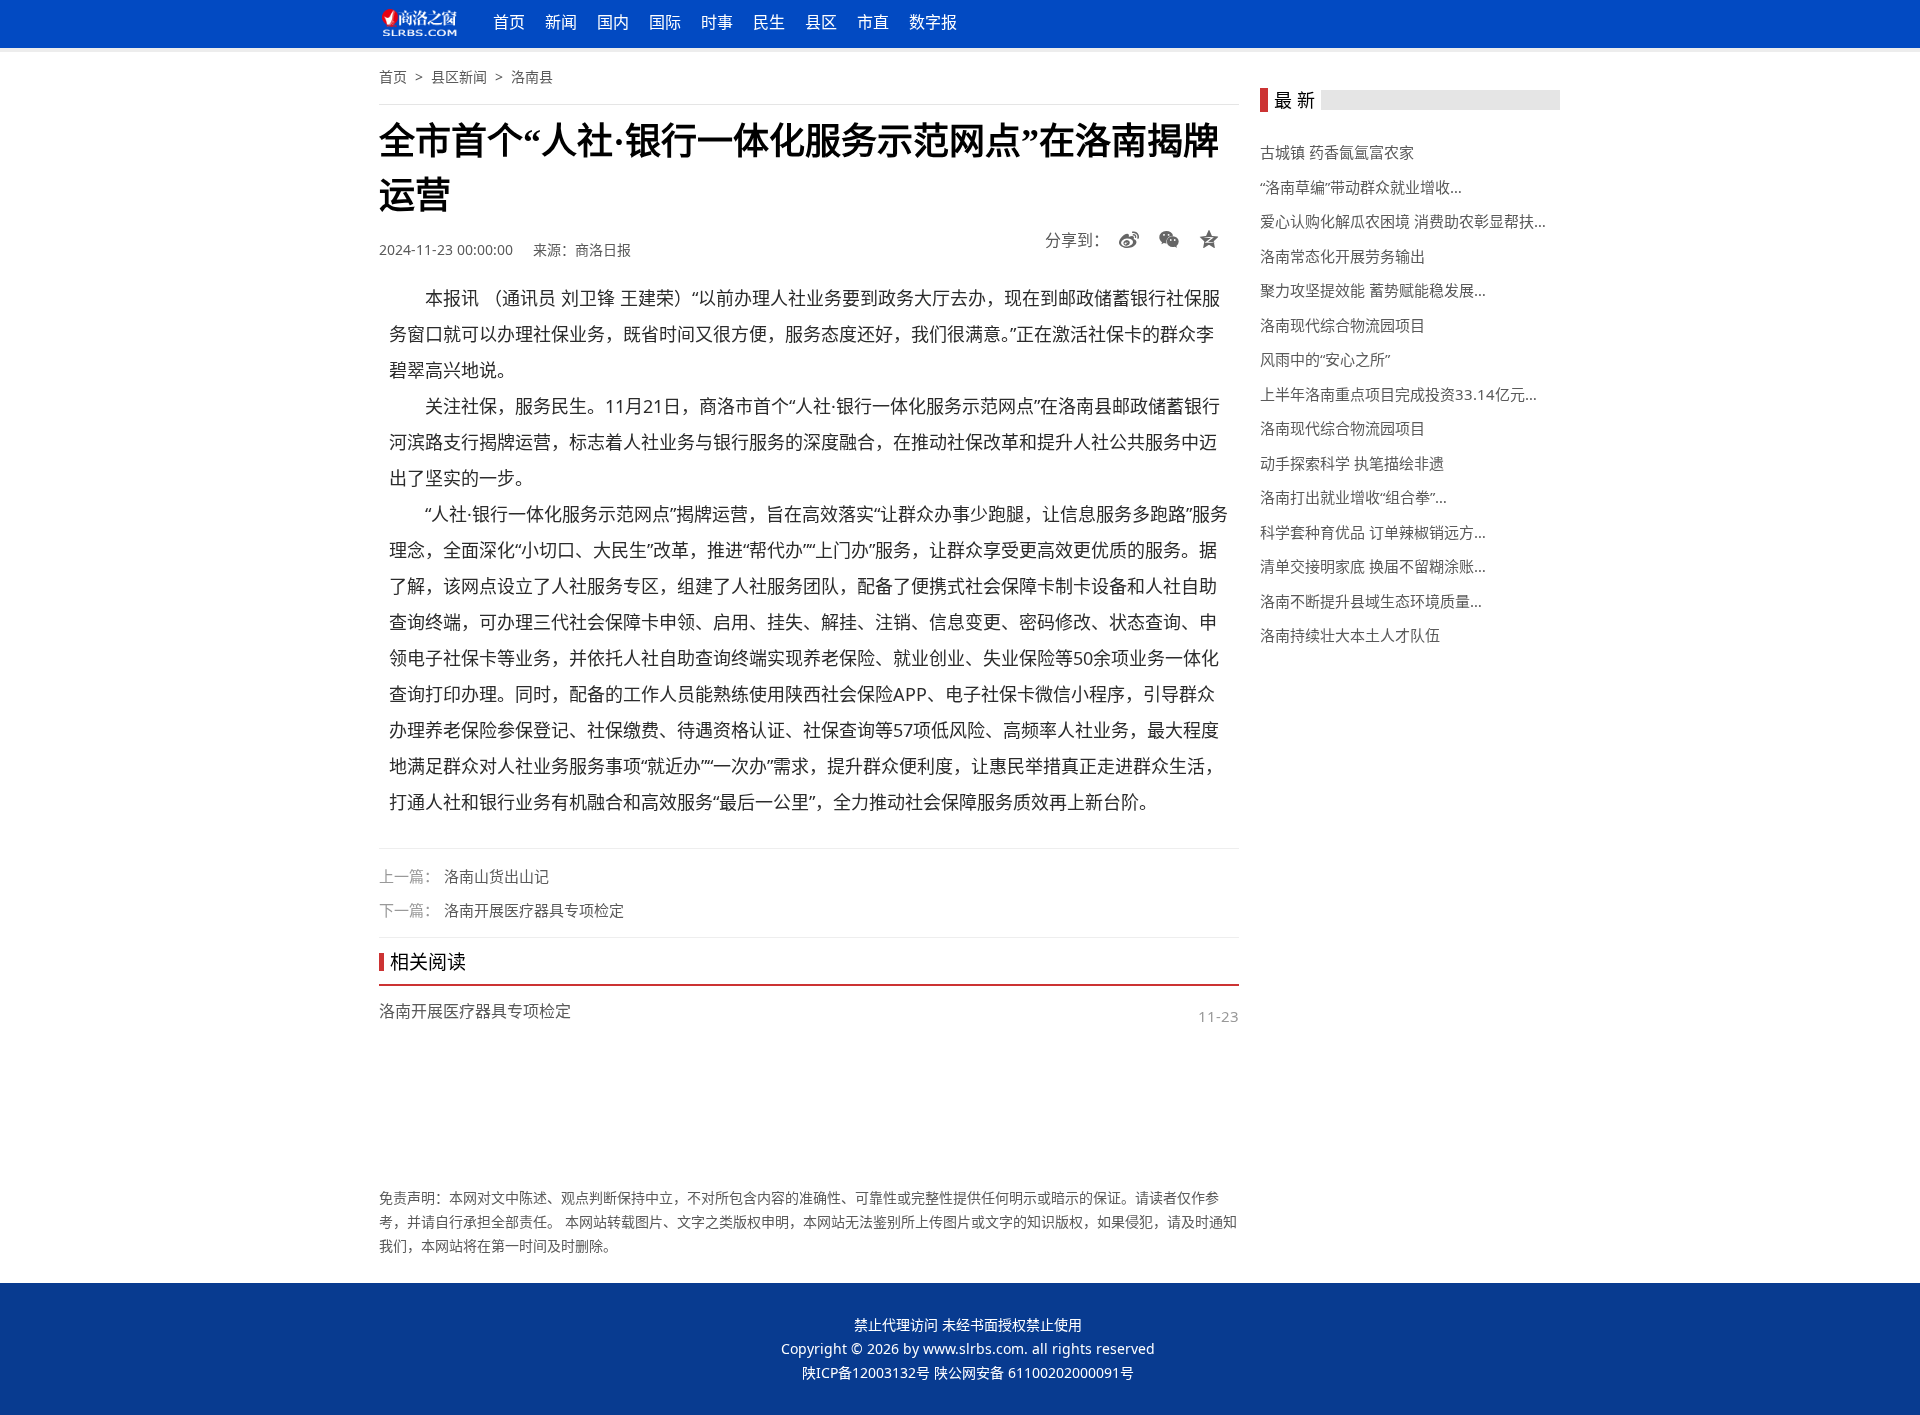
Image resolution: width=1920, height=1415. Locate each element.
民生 (769, 22)
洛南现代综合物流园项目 (1342, 325)
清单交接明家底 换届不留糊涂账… (1373, 566)
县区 (821, 22)
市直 (873, 22)
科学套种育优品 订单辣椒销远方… (1373, 532)
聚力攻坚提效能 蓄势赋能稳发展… (1373, 290)
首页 (509, 22)
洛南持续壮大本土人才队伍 (1350, 635)
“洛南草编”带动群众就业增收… (1361, 187)
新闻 (561, 22)
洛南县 (532, 76)
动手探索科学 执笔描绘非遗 (1352, 463)
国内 (613, 22)
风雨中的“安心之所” (1325, 359)
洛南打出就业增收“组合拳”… (1353, 497)
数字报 (933, 22)
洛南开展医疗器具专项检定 (534, 910)
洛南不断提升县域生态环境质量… (1371, 601)
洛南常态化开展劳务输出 (1342, 256)
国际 (665, 22)
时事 (717, 22)
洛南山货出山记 (496, 876)
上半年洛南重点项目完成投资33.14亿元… (1398, 394)
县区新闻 (459, 76)
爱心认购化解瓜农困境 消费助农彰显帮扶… (1403, 221)
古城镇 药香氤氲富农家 (1337, 152)
